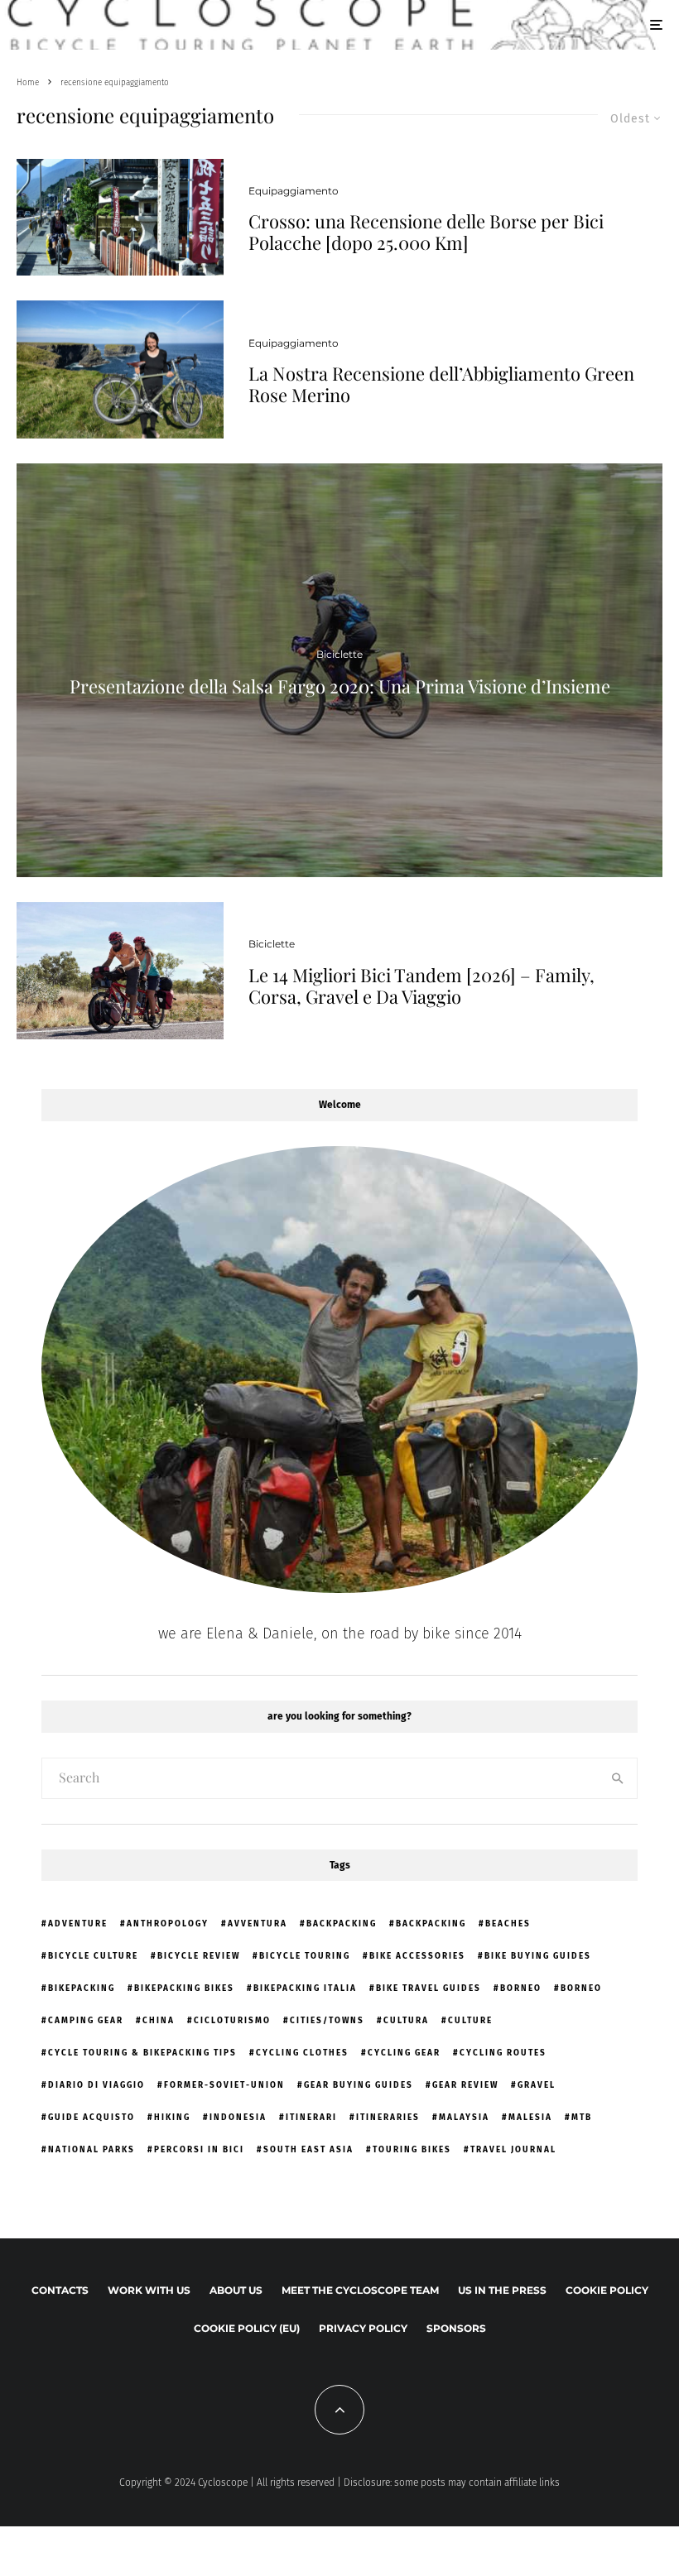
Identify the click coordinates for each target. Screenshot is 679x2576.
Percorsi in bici (199, 2150)
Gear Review (465, 2085)
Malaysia (464, 2118)
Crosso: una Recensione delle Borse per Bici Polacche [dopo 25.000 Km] (426, 232)
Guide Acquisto (91, 2118)
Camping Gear (86, 2021)
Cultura (406, 2021)
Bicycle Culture (93, 1956)
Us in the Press (502, 2290)
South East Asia (308, 2150)
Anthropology (168, 1924)
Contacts (60, 2290)
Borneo (521, 1988)
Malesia (530, 2118)
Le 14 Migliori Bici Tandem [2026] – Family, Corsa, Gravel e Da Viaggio (421, 986)
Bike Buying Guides (538, 1956)
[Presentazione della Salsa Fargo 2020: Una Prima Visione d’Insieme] (339, 670)
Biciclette (272, 944)
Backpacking (342, 1924)
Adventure (78, 1924)
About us (236, 2290)
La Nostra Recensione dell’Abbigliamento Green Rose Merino (441, 384)
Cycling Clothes (302, 2053)
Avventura (258, 1924)
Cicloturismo (232, 2021)
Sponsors (456, 2328)
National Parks (91, 2150)
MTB (582, 2118)
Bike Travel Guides (429, 1988)
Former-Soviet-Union (224, 2085)
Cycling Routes (503, 2053)
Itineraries (388, 2118)
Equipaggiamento (294, 191)
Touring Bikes (412, 2150)
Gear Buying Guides (359, 2085)
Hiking (172, 2118)
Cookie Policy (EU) (247, 2328)
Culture (470, 2021)
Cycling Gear (404, 2053)
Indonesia (238, 2118)
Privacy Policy (363, 2328)
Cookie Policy (607, 2290)
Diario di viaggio (96, 2085)
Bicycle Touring (305, 1956)
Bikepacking (82, 1988)
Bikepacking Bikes (184, 1988)
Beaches (508, 1924)
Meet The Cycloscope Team (360, 2290)
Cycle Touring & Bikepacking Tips (142, 2053)
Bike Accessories (417, 1956)
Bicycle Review (199, 1956)
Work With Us (149, 2290)
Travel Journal (513, 2150)
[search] (618, 1778)
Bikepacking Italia (305, 1988)
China (159, 2021)
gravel (537, 2085)
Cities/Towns (327, 2021)
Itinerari (311, 2118)
